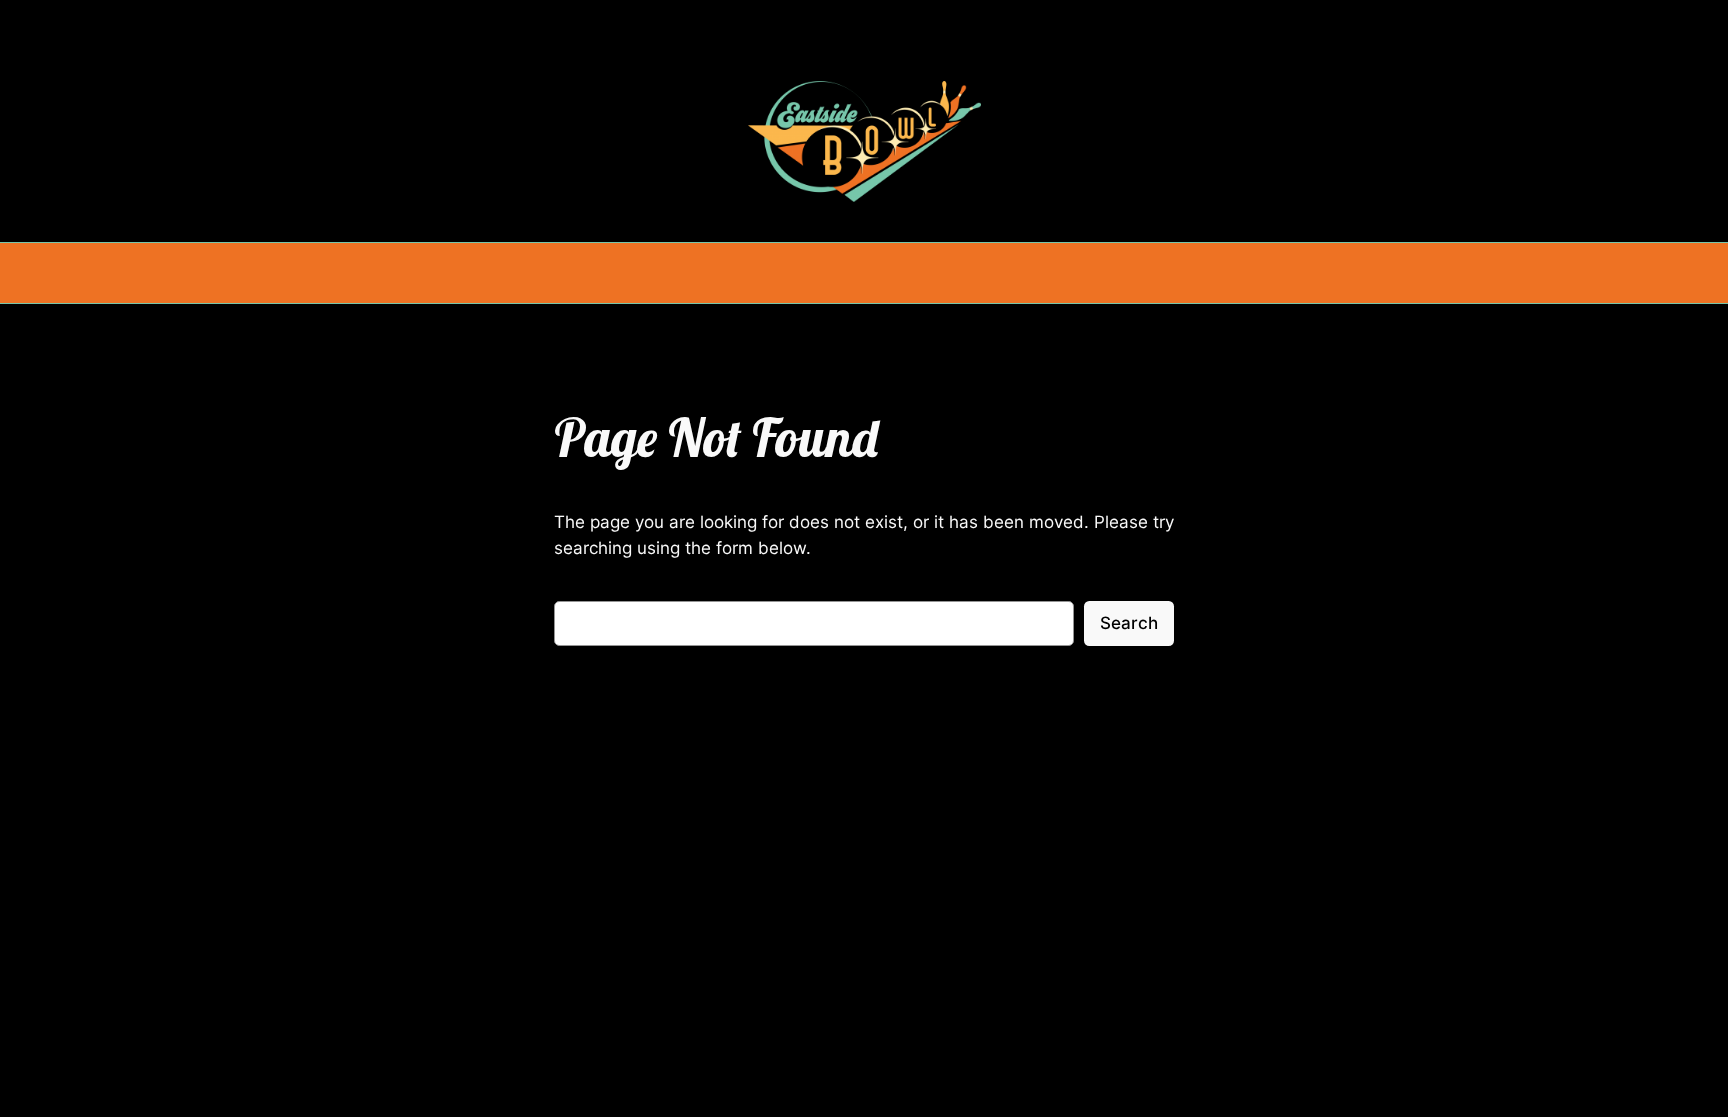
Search (1129, 623)
